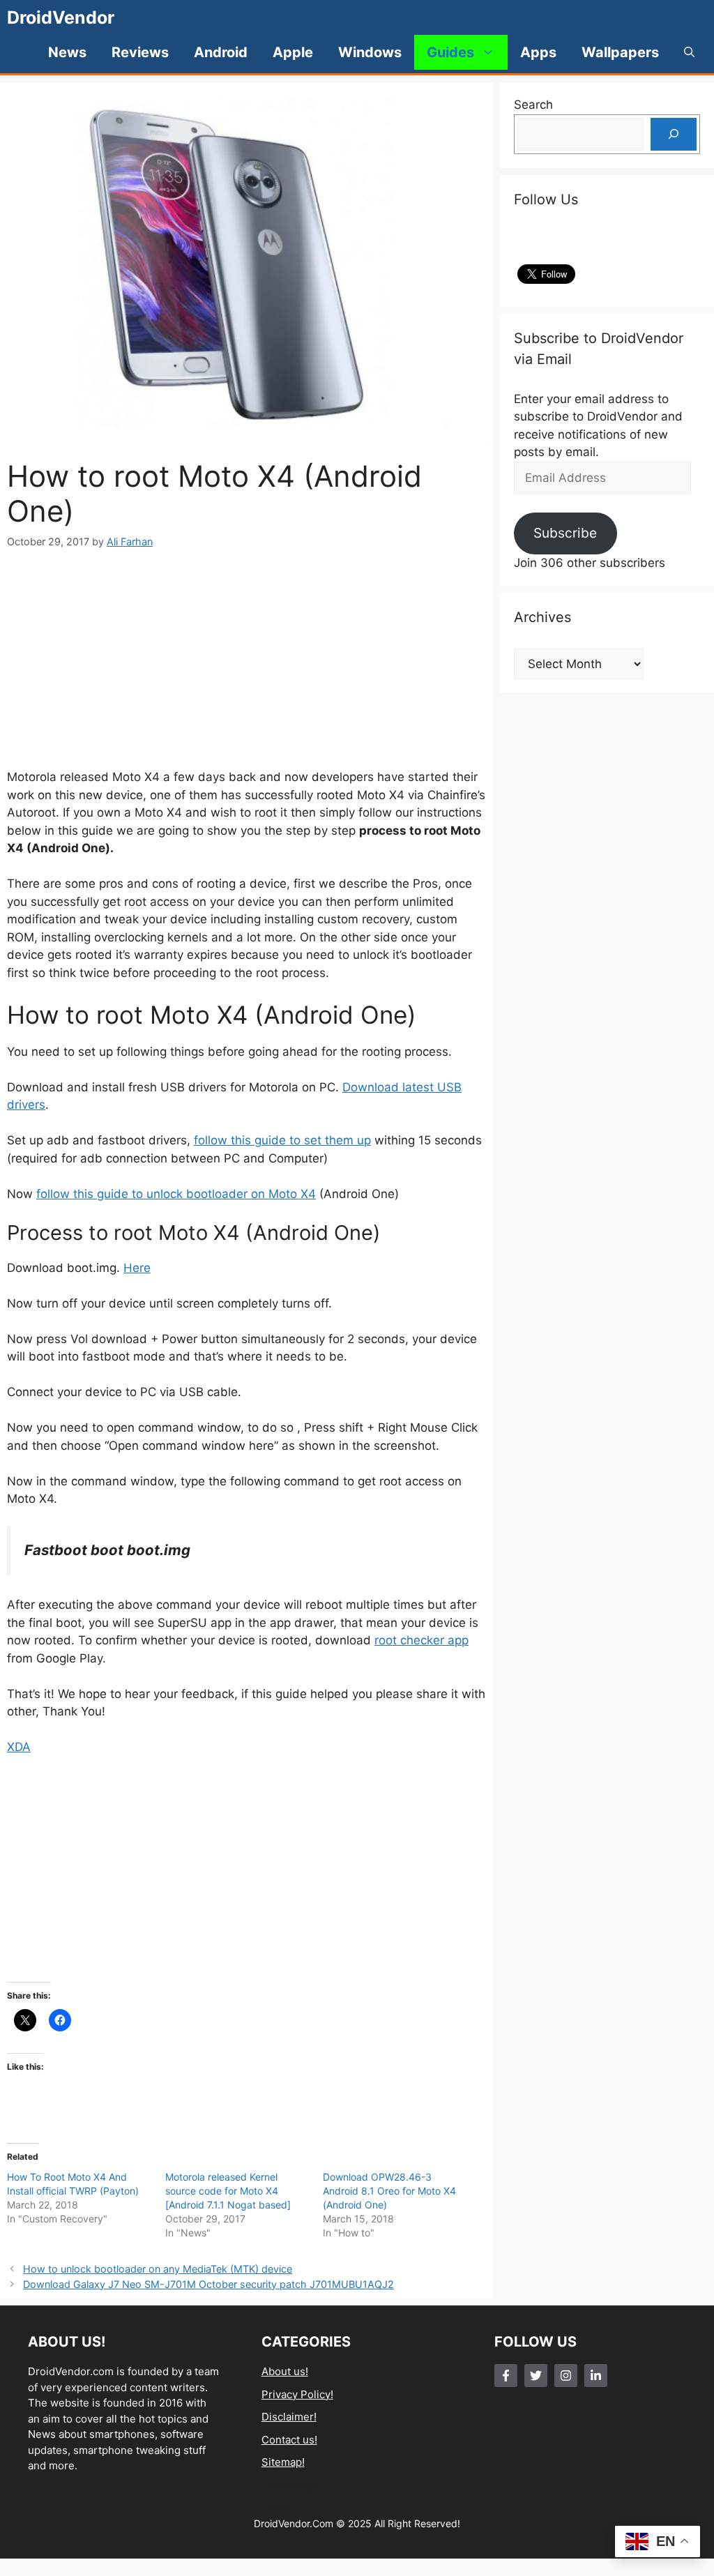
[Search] (674, 135)
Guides (450, 52)
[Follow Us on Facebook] (506, 2376)
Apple (293, 52)
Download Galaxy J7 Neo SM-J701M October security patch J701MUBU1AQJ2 (208, 2284)
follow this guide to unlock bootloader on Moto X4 (176, 1194)
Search (533, 105)
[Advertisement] (246, 659)
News (67, 52)
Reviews (140, 52)
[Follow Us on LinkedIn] (596, 2376)
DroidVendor (61, 17)
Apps (538, 52)
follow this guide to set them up (282, 1140)
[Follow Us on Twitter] (536, 2376)
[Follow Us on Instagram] (566, 2376)
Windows (370, 52)
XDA (19, 1747)
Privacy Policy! (297, 2394)
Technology (290, 2485)
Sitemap (282, 2462)
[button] (689, 52)
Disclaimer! (289, 2417)
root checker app (421, 1640)
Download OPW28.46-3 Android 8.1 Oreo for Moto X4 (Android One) (389, 2191)
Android (221, 52)
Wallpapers (620, 52)
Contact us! (289, 2440)
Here (137, 1268)
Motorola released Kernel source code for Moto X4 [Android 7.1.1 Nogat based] (228, 2191)
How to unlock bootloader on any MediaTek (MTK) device (158, 2269)
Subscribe (565, 533)
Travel (277, 2507)
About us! (285, 2371)
